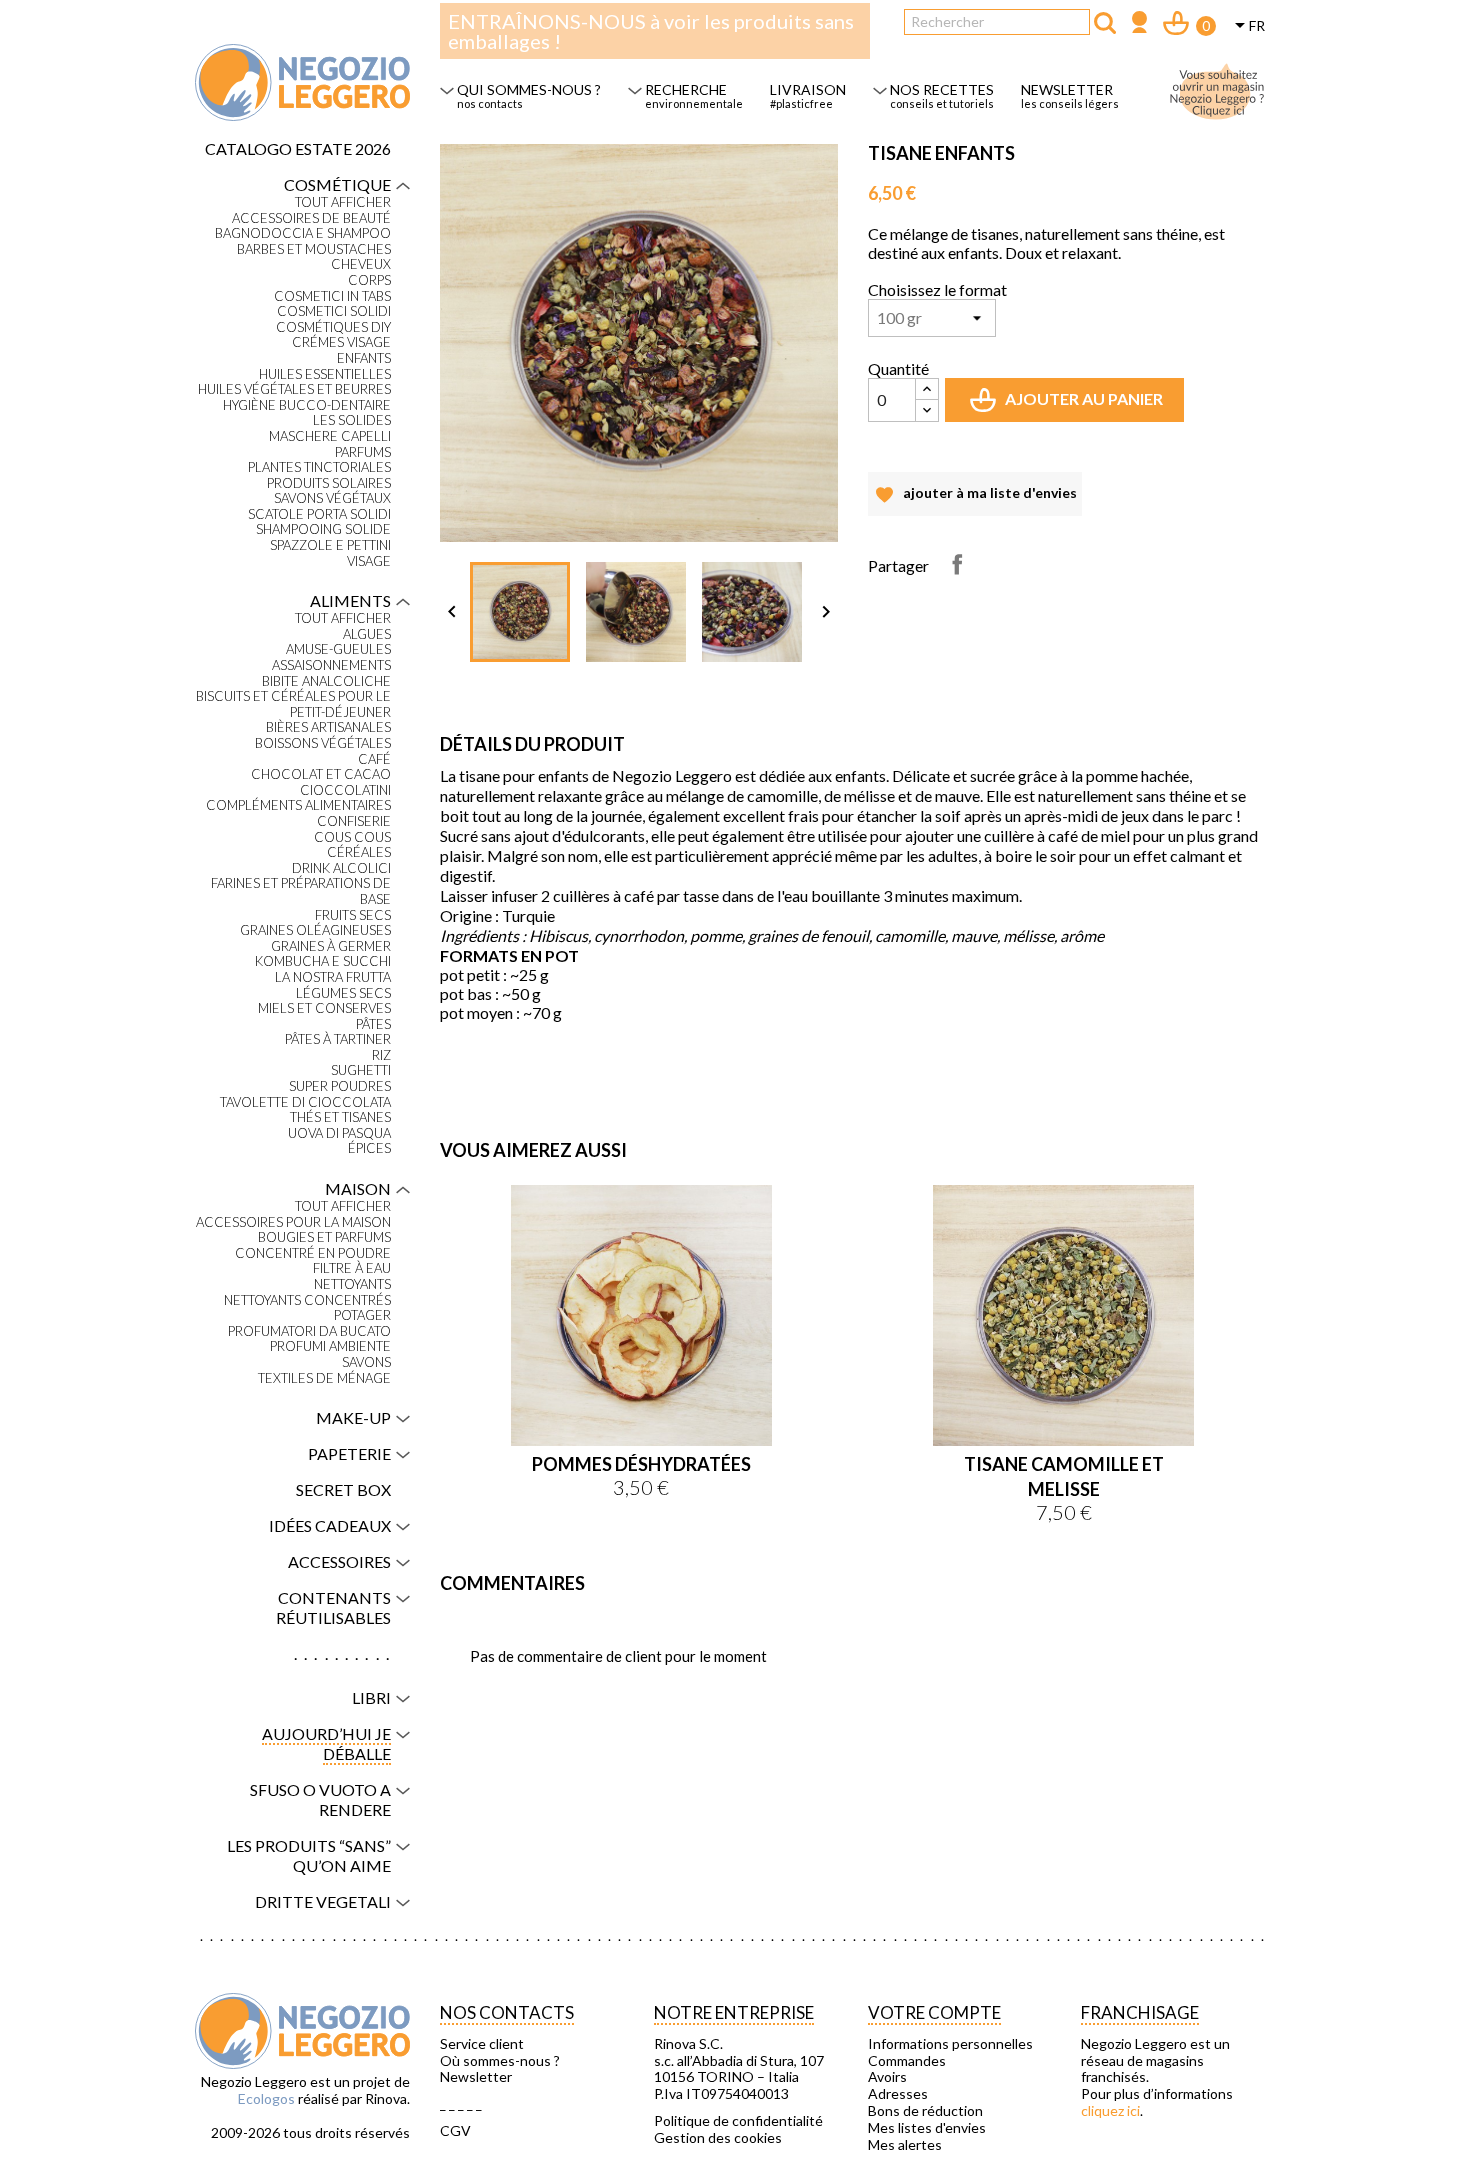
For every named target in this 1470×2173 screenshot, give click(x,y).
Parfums (363, 452)
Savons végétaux (332, 498)
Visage (369, 561)
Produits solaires (329, 483)
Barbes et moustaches (314, 249)
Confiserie (354, 821)
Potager (362, 1315)
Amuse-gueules (338, 649)
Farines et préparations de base (301, 891)
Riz (381, 1055)
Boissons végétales (323, 743)
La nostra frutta (333, 977)
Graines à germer (331, 946)
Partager (957, 564)
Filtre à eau (352, 1268)
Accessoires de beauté (311, 218)
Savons (366, 1362)
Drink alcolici (341, 868)
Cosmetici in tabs (332, 296)
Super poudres (340, 1086)
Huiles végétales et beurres (294, 389)
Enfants (364, 358)
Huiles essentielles (325, 374)
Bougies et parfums (324, 1237)
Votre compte (934, 2012)
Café (374, 759)
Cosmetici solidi (334, 311)
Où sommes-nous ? (500, 2061)
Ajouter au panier (1068, 405)
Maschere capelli (330, 436)
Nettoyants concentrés (307, 1300)
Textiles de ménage (324, 1378)
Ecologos (266, 2098)
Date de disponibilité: (506, 1048)
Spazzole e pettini (330, 545)
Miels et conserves (324, 1008)
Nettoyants (352, 1284)
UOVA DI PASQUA (339, 1133)
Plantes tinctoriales (319, 467)
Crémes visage (341, 342)
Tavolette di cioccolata (305, 1102)
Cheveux (361, 264)
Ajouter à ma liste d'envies (975, 500)
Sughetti (361, 1070)
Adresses (898, 2094)
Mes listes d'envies (927, 2128)
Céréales (359, 852)
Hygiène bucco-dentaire (307, 405)
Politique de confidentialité (738, 2121)
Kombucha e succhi (323, 961)
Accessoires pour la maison (293, 1222)
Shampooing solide (323, 529)
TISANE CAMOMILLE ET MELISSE (1064, 1476)
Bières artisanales (328, 727)
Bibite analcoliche (326, 681)
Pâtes (373, 1024)
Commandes (907, 2061)
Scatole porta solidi (319, 514)
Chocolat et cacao (321, 774)
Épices (369, 1148)
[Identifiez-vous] (1139, 24)
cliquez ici (1110, 2110)
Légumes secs (343, 993)
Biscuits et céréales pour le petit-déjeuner (293, 704)
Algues (367, 634)
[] (1105, 23)
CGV (455, 2131)
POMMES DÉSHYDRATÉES (641, 1464)
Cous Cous (352, 837)
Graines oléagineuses (315, 930)
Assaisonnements (331, 665)
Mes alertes (905, 2145)
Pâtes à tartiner (338, 1039)
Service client (482, 2044)
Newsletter (476, 2077)
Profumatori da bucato (309, 1331)
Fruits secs (353, 915)
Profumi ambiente (330, 1346)
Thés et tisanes (340, 1117)
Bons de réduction (925, 2111)
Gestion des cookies (718, 2138)
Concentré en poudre (313, 1253)
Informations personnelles (950, 2044)
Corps (369, 280)
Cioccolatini (345, 790)
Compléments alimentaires (298, 805)
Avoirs (887, 2077)
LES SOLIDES (352, 420)
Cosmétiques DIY (333, 327)
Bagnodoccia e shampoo (303, 233)
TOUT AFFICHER (343, 202)
